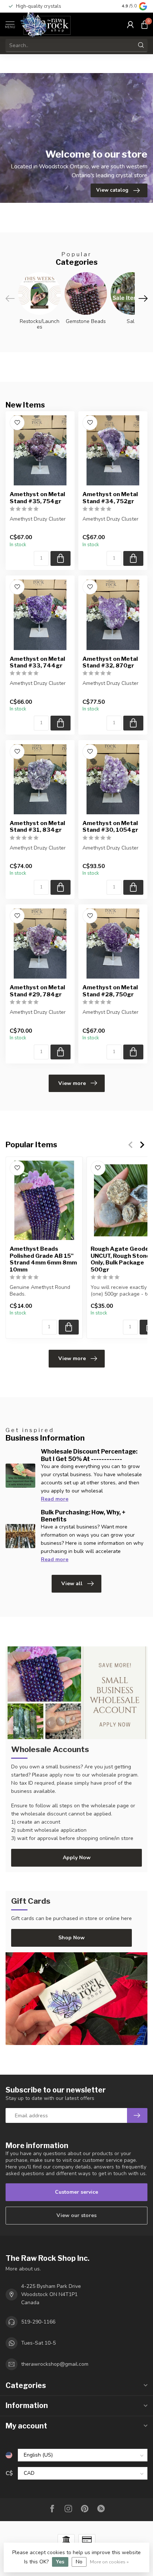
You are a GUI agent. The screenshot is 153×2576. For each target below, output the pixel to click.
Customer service (76, 2192)
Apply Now (77, 1858)
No (79, 2562)
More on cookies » (109, 2562)
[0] (144, 24)
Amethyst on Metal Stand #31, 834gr (37, 827)
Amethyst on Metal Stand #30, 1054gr (110, 827)
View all (72, 1584)
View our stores (76, 2215)
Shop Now (71, 1938)
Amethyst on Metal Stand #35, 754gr (37, 498)
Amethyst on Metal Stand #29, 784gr (37, 991)
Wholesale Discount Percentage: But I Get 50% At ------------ (89, 1455)
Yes (60, 2562)
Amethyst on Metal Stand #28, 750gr (110, 991)
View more (72, 1083)
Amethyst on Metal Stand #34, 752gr (110, 498)
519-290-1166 (38, 2322)
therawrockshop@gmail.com (55, 2364)
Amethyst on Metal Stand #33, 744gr (37, 662)
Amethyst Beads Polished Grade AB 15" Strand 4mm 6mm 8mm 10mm (43, 1259)
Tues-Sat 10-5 (38, 2343)
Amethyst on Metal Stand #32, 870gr (110, 662)
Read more (55, 1499)
